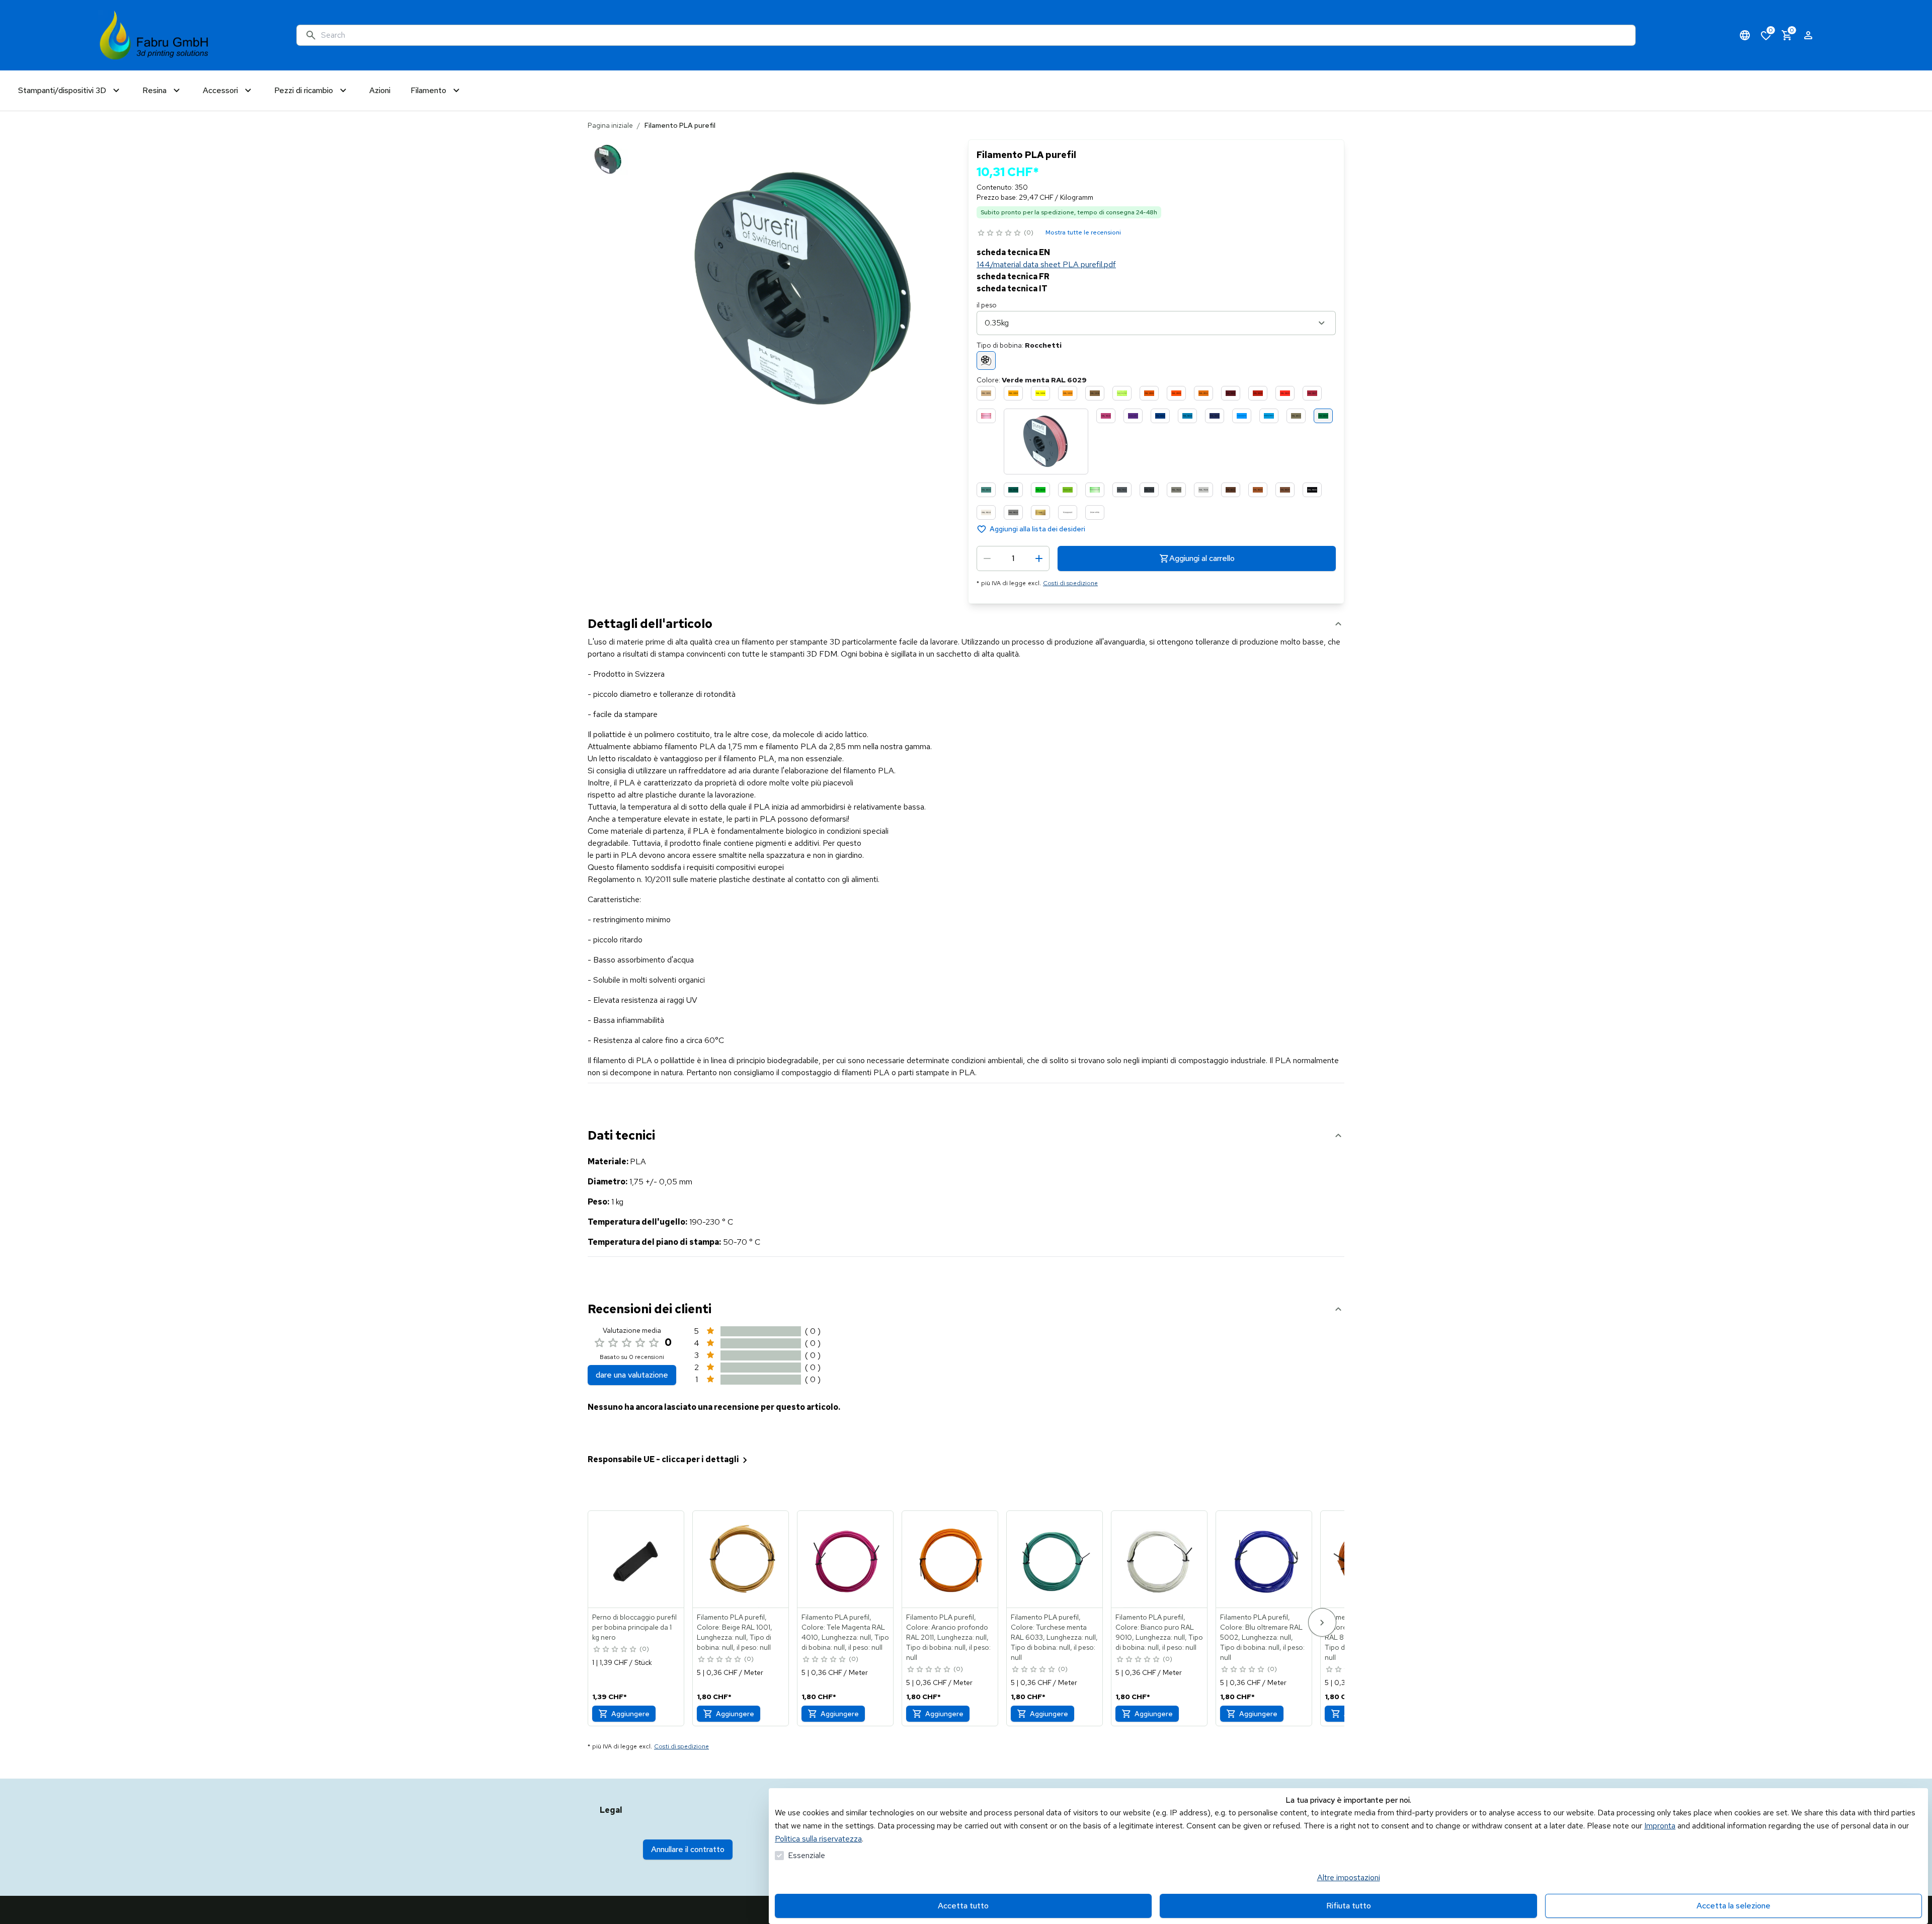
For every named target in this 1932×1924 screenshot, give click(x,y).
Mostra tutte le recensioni (1083, 232)
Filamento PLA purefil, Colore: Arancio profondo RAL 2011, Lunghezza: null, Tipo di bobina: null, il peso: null (948, 1637)
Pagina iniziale (610, 125)
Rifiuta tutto (1349, 1906)
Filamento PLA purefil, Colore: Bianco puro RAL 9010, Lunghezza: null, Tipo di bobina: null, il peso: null (1159, 1632)
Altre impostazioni (1349, 1877)
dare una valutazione (632, 1375)
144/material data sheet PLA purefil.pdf (1046, 264)
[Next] (1322, 1622)
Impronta (1660, 1826)
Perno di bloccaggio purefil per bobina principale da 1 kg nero (634, 1627)
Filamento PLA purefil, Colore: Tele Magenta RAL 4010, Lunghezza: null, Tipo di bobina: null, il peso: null (845, 1632)
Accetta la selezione (1734, 1906)
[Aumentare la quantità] (1039, 558)
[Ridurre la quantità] (987, 558)
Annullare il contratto (688, 1849)
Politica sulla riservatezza (818, 1839)
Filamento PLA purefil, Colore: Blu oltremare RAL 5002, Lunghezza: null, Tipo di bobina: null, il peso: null (1262, 1637)
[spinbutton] (1013, 558)
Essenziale (807, 1855)
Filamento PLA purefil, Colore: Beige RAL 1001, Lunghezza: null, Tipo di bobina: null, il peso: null (735, 1632)
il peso (987, 305)
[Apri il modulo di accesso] (1808, 35)
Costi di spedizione (1070, 583)
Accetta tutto (963, 1906)
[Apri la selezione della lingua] (1745, 35)
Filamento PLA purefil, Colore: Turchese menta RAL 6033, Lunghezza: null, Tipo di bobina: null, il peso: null (1054, 1637)
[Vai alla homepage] (154, 35)
